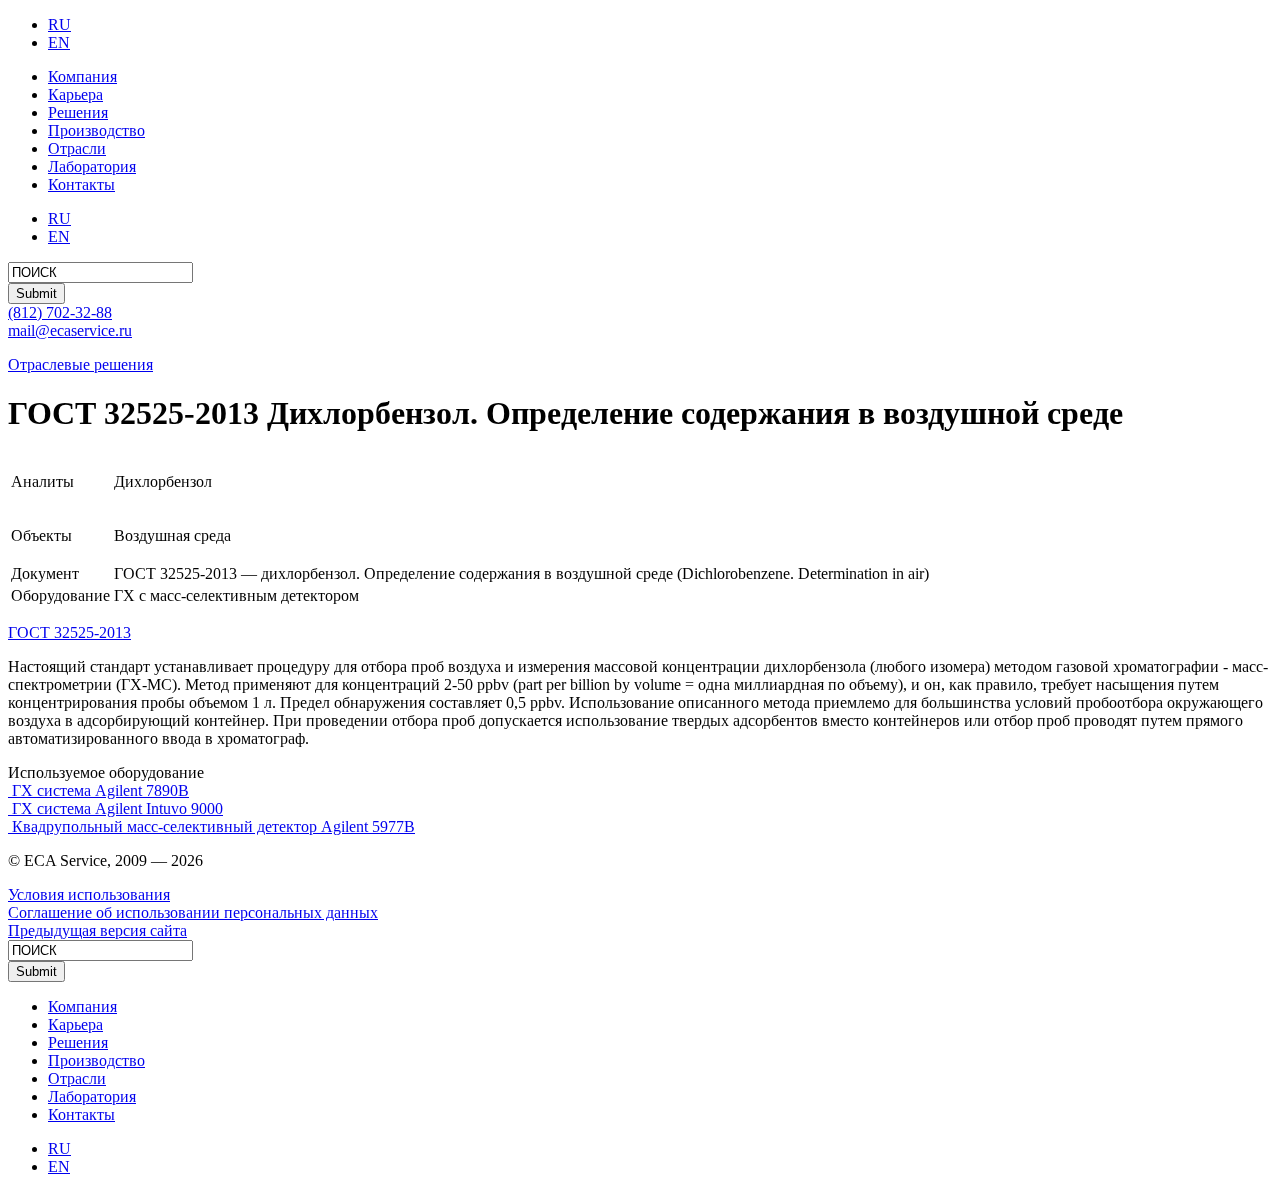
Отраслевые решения (80, 364)
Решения (78, 112)
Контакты (81, 184)
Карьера (75, 94)
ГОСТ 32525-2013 (69, 632)
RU (59, 24)
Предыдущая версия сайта (97, 930)
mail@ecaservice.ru (70, 330)
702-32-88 (60, 312)
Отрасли (77, 148)
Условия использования (89, 894)
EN (59, 42)
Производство (96, 130)
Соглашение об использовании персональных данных (193, 912)
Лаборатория (92, 166)
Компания (82, 76)
